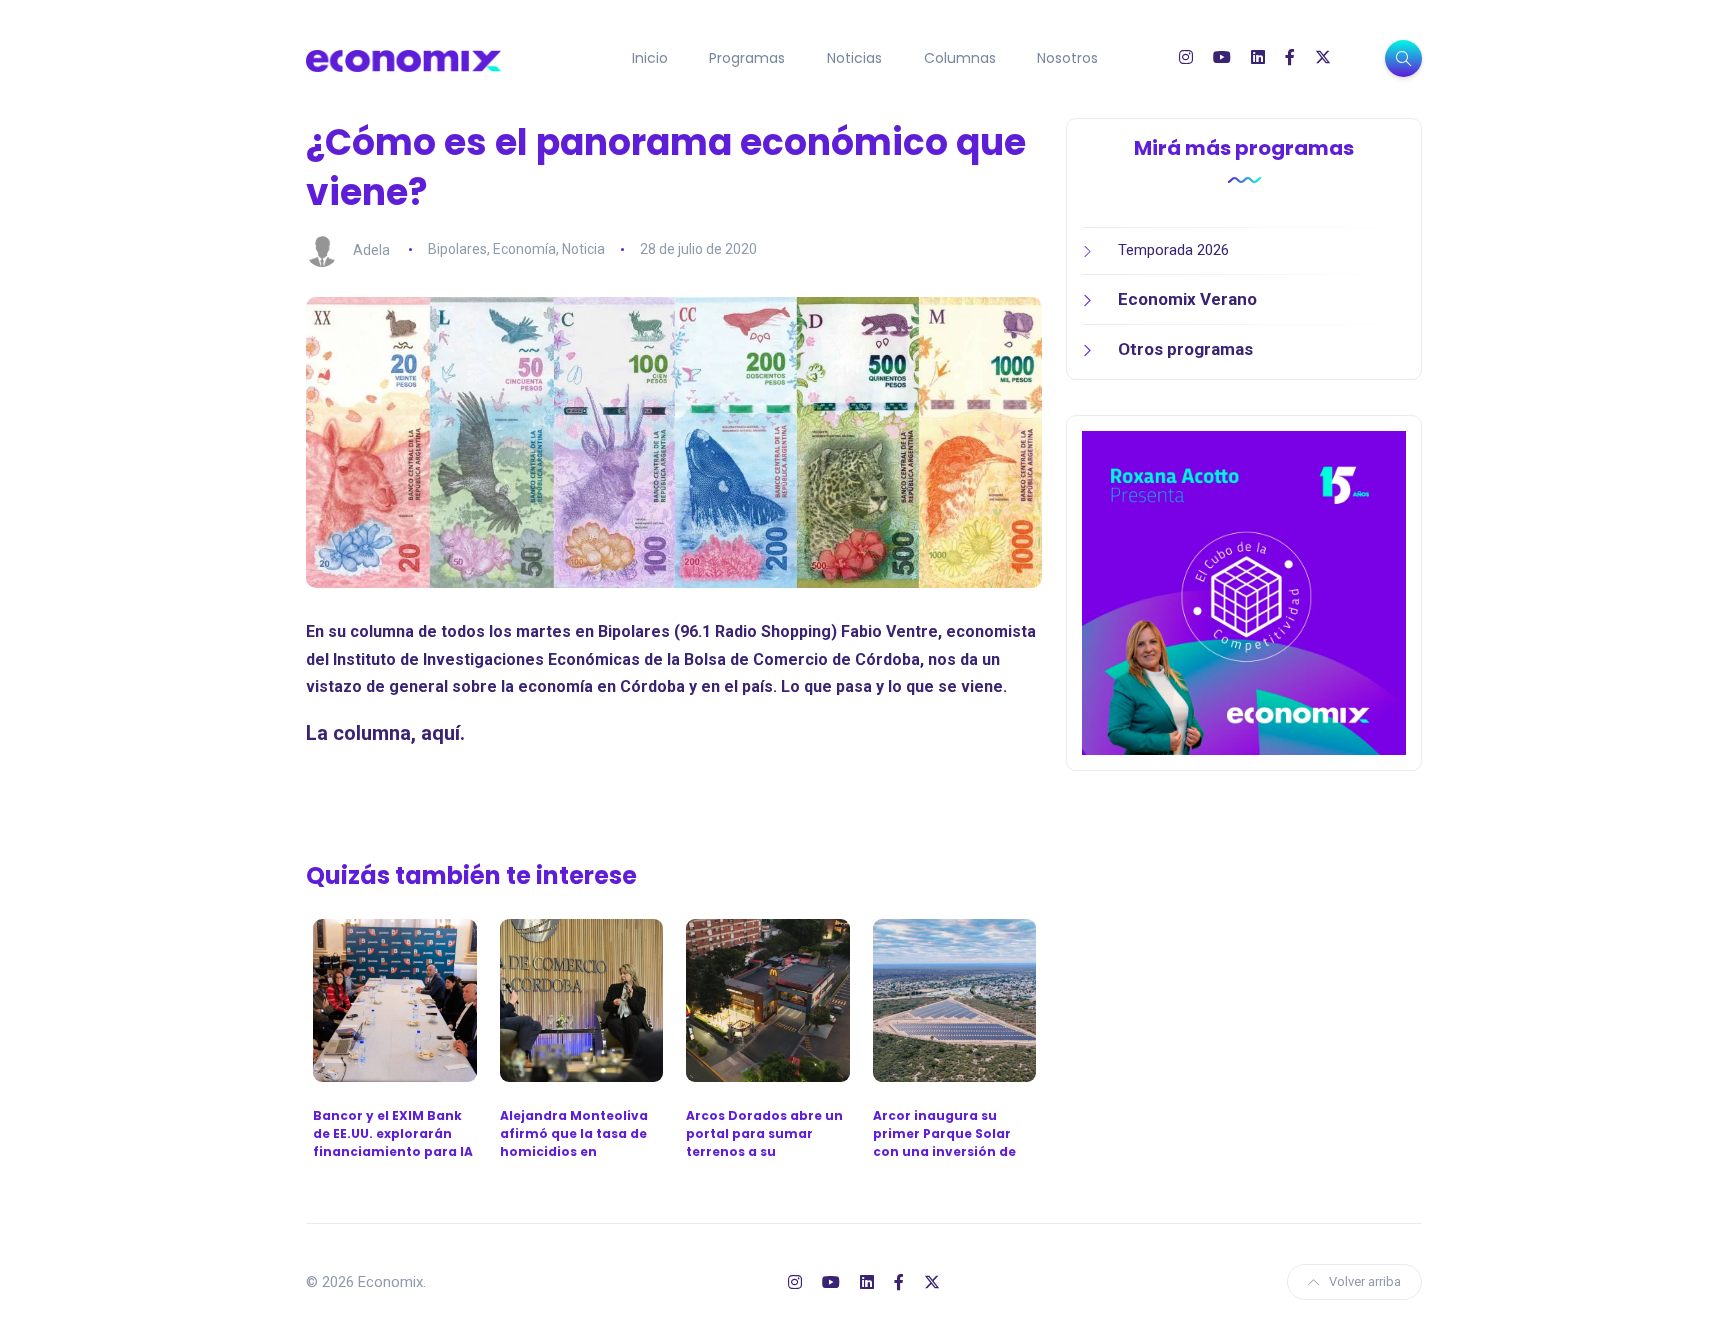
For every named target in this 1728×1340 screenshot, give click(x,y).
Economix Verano (1187, 299)
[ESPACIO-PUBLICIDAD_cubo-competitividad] (1244, 592)
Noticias (854, 58)
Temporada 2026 (1173, 250)
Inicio (650, 58)
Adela (371, 249)
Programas (747, 58)
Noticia (583, 249)
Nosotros (1067, 58)
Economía (524, 249)
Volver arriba (1365, 1281)
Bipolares (457, 249)
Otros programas (1185, 349)
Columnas (960, 58)
